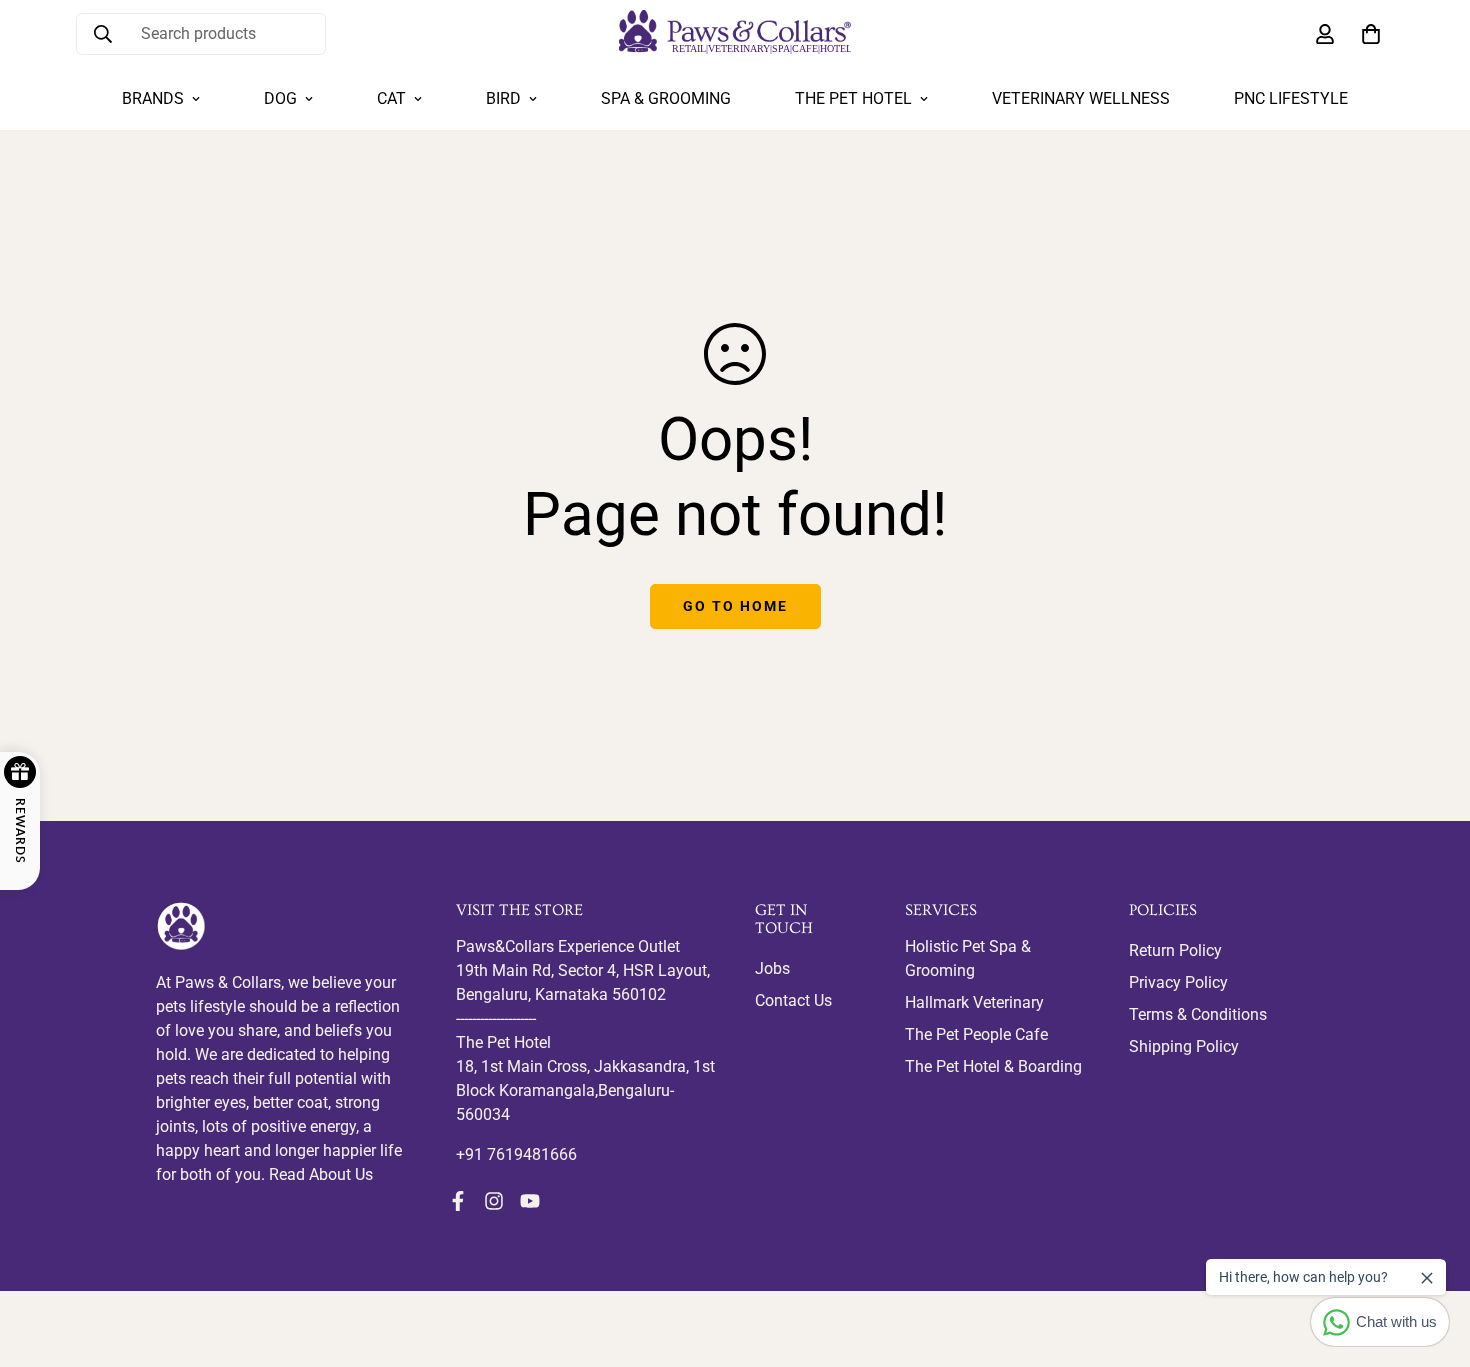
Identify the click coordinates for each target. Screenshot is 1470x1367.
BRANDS (153, 98)
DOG (280, 98)
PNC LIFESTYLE (1291, 98)
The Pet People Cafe (976, 1034)
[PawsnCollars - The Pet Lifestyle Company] (735, 33)
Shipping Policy (1184, 1046)
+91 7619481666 (516, 1154)
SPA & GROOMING (666, 98)
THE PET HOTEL (853, 98)
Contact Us (793, 1000)
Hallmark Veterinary (974, 1002)
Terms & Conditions (1198, 1014)
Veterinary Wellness (1081, 98)
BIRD (503, 98)
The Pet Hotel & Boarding (993, 1066)
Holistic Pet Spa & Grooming (968, 958)
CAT (391, 98)
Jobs (772, 968)
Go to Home (735, 606)
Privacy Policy (1178, 982)
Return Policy (1175, 950)
